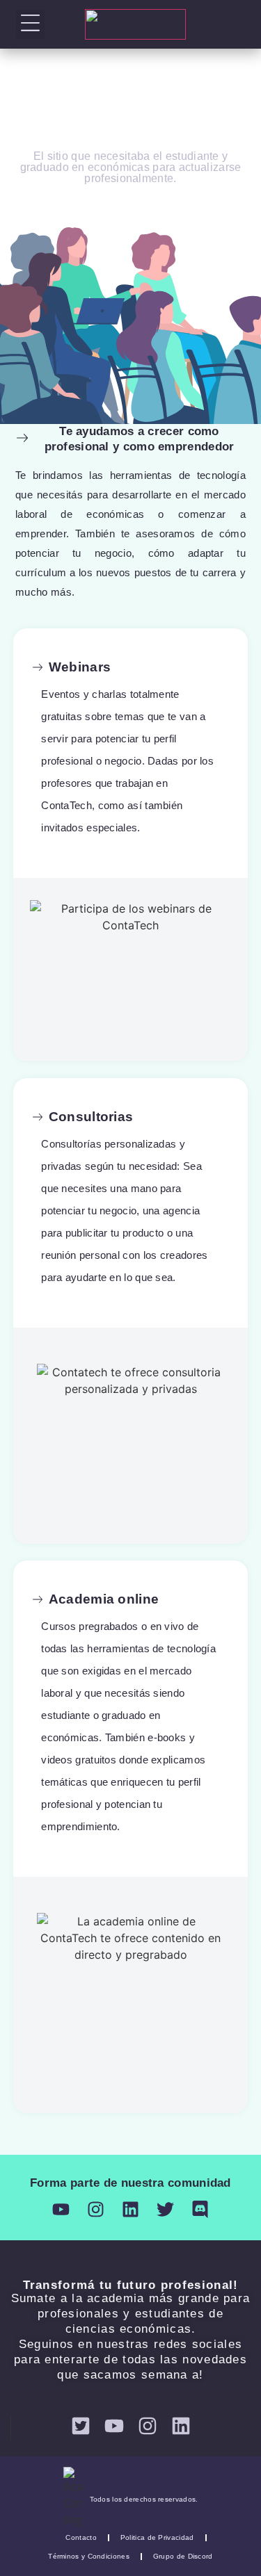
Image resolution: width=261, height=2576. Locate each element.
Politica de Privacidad (157, 2537)
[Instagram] (96, 2209)
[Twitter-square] (81, 2426)
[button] (30, 24)
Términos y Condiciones (89, 2556)
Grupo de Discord (183, 2556)
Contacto (81, 2537)
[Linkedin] (130, 2209)
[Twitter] (165, 2209)
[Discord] (200, 2209)
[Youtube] (61, 2209)
